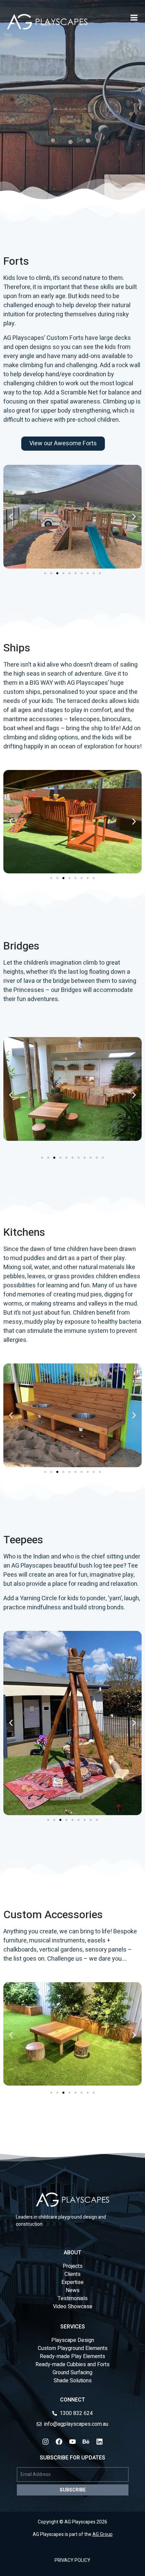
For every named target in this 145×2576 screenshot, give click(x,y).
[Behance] (86, 2442)
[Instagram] (46, 2442)
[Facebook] (59, 2442)
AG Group (103, 2534)
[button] (11, 517)
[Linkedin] (99, 2442)
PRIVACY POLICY (72, 2560)
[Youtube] (72, 2442)
